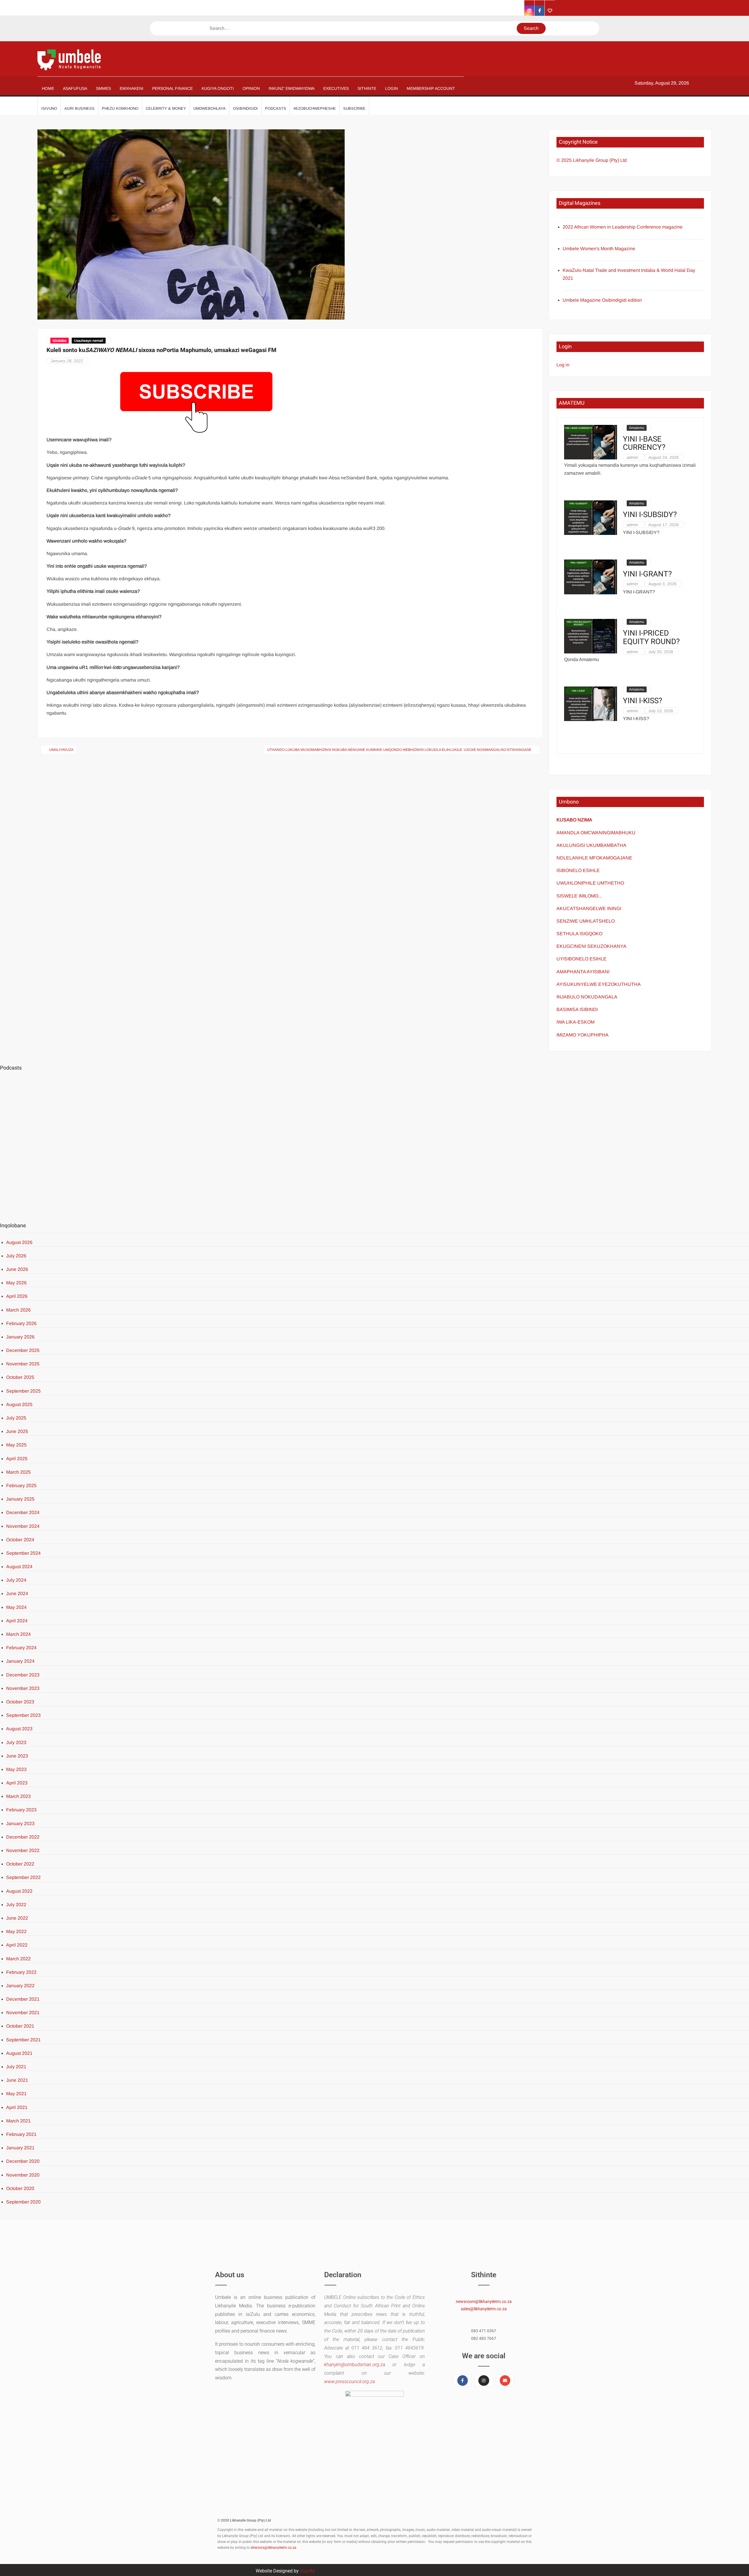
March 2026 (18, 1310)
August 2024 (19, 1567)
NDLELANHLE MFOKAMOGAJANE (594, 858)
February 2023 (21, 1810)
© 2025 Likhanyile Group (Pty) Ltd (592, 160)
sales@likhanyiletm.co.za (484, 2309)
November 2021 (23, 2013)
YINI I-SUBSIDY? (650, 515)
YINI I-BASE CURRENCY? (644, 443)
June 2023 (17, 1756)
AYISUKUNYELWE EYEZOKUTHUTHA (599, 984)
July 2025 (16, 1418)
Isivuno (49, 108)
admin (632, 457)
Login (391, 88)
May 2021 (16, 2094)
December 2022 (23, 1837)
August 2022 (19, 1891)
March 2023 (18, 1796)
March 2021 (18, 2121)
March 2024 (18, 1634)
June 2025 (17, 1431)
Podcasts (276, 108)
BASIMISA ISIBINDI (577, 1009)
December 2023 (23, 1675)
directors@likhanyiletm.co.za (274, 2548)
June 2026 (17, 1269)
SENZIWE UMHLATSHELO (586, 921)
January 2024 (20, 1661)
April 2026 (17, 1296)
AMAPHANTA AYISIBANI (583, 972)
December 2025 (23, 1350)
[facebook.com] (540, 11)
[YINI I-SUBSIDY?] (591, 517)
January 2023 (20, 1824)
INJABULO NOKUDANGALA (587, 997)
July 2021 (16, 2067)
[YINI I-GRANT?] (591, 577)
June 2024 (17, 1594)
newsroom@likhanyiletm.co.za (484, 2302)
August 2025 (19, 1404)
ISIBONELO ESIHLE (578, 870)
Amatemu (637, 428)
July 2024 (16, 1580)
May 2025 (16, 1445)
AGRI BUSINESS (79, 108)
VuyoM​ (307, 2571)
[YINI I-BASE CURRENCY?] (591, 442)
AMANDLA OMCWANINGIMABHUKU (596, 833)
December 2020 (23, 2161)
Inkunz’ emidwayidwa (292, 88)
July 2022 (16, 1905)
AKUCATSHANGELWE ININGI (589, 908)
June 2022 (17, 1918)
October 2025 (20, 1377)
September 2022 (23, 1877)
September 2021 (23, 2040)
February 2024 (21, 1648)
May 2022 (16, 1931)
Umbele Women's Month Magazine (599, 249)
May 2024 (16, 1607)
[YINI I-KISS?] (591, 703)
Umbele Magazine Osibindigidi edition (602, 300)
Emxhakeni (132, 88)
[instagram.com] (529, 11)
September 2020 (23, 2202)
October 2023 (20, 1702)
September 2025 (23, 1391)
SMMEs (103, 88)
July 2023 (16, 1742)
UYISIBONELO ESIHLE (581, 959)
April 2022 (17, 1945)
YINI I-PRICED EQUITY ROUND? (651, 637)
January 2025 (20, 1499)
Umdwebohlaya (209, 108)
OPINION (251, 88)
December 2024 (23, 1512)
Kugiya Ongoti (218, 88)
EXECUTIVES (336, 88)
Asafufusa (75, 88)
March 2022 (18, 1959)
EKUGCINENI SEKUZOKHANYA (591, 946)
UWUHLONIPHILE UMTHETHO (590, 883)
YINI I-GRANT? (647, 574)
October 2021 (20, 2026)
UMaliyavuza (61, 750)
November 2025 (23, 1364)
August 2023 (19, 1729)
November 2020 (23, 2175)
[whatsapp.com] (550, 11)
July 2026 (16, 1256)
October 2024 (20, 1540)
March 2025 (18, 1472)
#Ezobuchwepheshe (315, 108)
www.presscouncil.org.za (349, 2382)
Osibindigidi (245, 108)
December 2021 (23, 1999)
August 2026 (19, 1242)
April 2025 (17, 1459)
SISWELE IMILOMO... (579, 896)
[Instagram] (484, 2381)
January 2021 (20, 2148)
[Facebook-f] (463, 2381)
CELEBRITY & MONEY (166, 108)
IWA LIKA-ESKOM (576, 1022)
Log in (563, 365)
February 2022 (21, 1972)
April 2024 (17, 1621)
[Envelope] (505, 2381)
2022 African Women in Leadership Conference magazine (623, 227)
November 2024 (23, 1526)
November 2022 (23, 1850)
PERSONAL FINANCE (172, 88)
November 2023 (23, 1688)
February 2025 (21, 1486)
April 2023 (17, 1783)
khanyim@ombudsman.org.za (355, 2365)
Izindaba (60, 341)
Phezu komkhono (120, 108)
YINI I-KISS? (643, 701)
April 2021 (17, 2107)
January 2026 (20, 1337)
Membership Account (431, 88)
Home (48, 88)
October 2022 (20, 1864)
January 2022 (20, 1986)
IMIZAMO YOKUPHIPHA (583, 1035)
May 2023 (16, 1769)
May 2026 (16, 1283)
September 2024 (23, 1553)
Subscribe (354, 108)
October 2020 (20, 2188)
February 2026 (21, 1323)
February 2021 (21, 2134)
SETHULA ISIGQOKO (580, 934)
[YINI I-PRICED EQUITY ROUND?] (591, 636)
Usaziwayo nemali (89, 341)
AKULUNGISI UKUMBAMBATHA (591, 845)
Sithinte (367, 88)
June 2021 (17, 2080)
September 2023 (23, 1715)
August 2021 (19, 2053)
